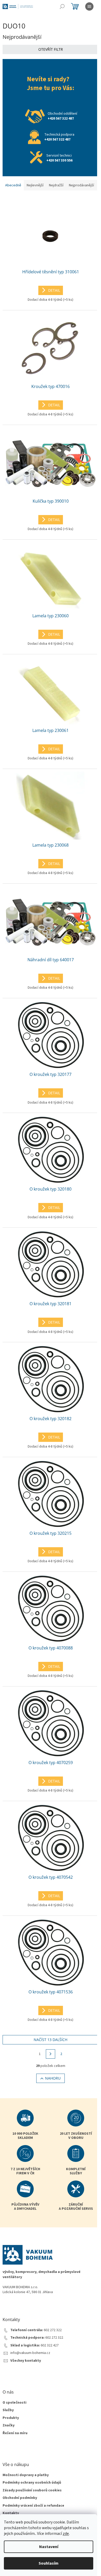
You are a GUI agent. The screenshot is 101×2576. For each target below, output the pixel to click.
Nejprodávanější (81, 185)
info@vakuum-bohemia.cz (30, 2353)
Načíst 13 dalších (51, 2040)
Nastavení (49, 2547)
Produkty (11, 2418)
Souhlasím (49, 2563)
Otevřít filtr (51, 49)
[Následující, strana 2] (51, 2054)
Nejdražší (56, 185)
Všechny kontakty (26, 2361)
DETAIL (54, 290)
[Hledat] (62, 6)
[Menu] (89, 6)
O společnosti (15, 2403)
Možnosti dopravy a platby (26, 2475)
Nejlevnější (35, 185)
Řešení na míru (15, 2433)
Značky (9, 2425)
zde (66, 2534)
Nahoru (53, 2078)
